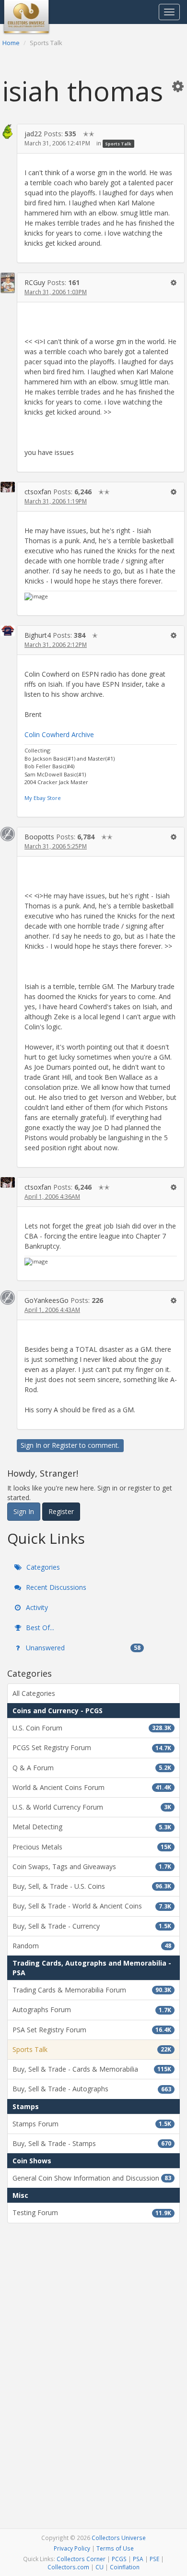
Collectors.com (68, 2567)
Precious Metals (92, 1847)
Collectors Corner (81, 2559)
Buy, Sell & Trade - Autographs (92, 2089)
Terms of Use (115, 2548)
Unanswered (82, 1648)
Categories (42, 1567)
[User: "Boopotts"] (8, 834)
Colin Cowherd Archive (59, 734)
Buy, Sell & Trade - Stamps (92, 2143)
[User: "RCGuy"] (8, 283)
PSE (154, 2559)
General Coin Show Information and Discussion (92, 2178)
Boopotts (39, 837)
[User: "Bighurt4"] (8, 631)
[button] (178, 86)
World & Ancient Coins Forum (92, 1787)
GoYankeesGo (47, 1300)
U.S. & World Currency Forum (92, 1807)
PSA (138, 2559)
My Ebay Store (43, 798)
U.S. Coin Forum (92, 1728)
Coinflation (125, 2567)
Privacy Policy (72, 2548)
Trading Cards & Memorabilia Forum (92, 1990)
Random (92, 1946)
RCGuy (35, 282)
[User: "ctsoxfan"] (8, 487)
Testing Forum (92, 2212)
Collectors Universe (119, 2538)
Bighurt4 (38, 635)
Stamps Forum (92, 2124)
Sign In (31, 1445)
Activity (36, 1607)
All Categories (34, 1693)
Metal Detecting (92, 1827)
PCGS (119, 2559)
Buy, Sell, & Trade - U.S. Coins (92, 1886)
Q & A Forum (92, 1768)
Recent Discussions (55, 1587)
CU (99, 2567)
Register (64, 1445)
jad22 (33, 134)
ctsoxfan (38, 492)
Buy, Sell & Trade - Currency (92, 1926)
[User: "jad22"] (8, 132)
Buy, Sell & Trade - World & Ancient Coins (92, 1906)
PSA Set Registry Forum (92, 2030)
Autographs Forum (92, 2010)
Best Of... (39, 1628)
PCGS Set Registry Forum (92, 1747)
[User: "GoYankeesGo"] (8, 1298)
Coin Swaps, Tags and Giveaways (92, 1866)
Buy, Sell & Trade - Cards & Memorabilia (92, 2069)
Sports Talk (118, 144)
